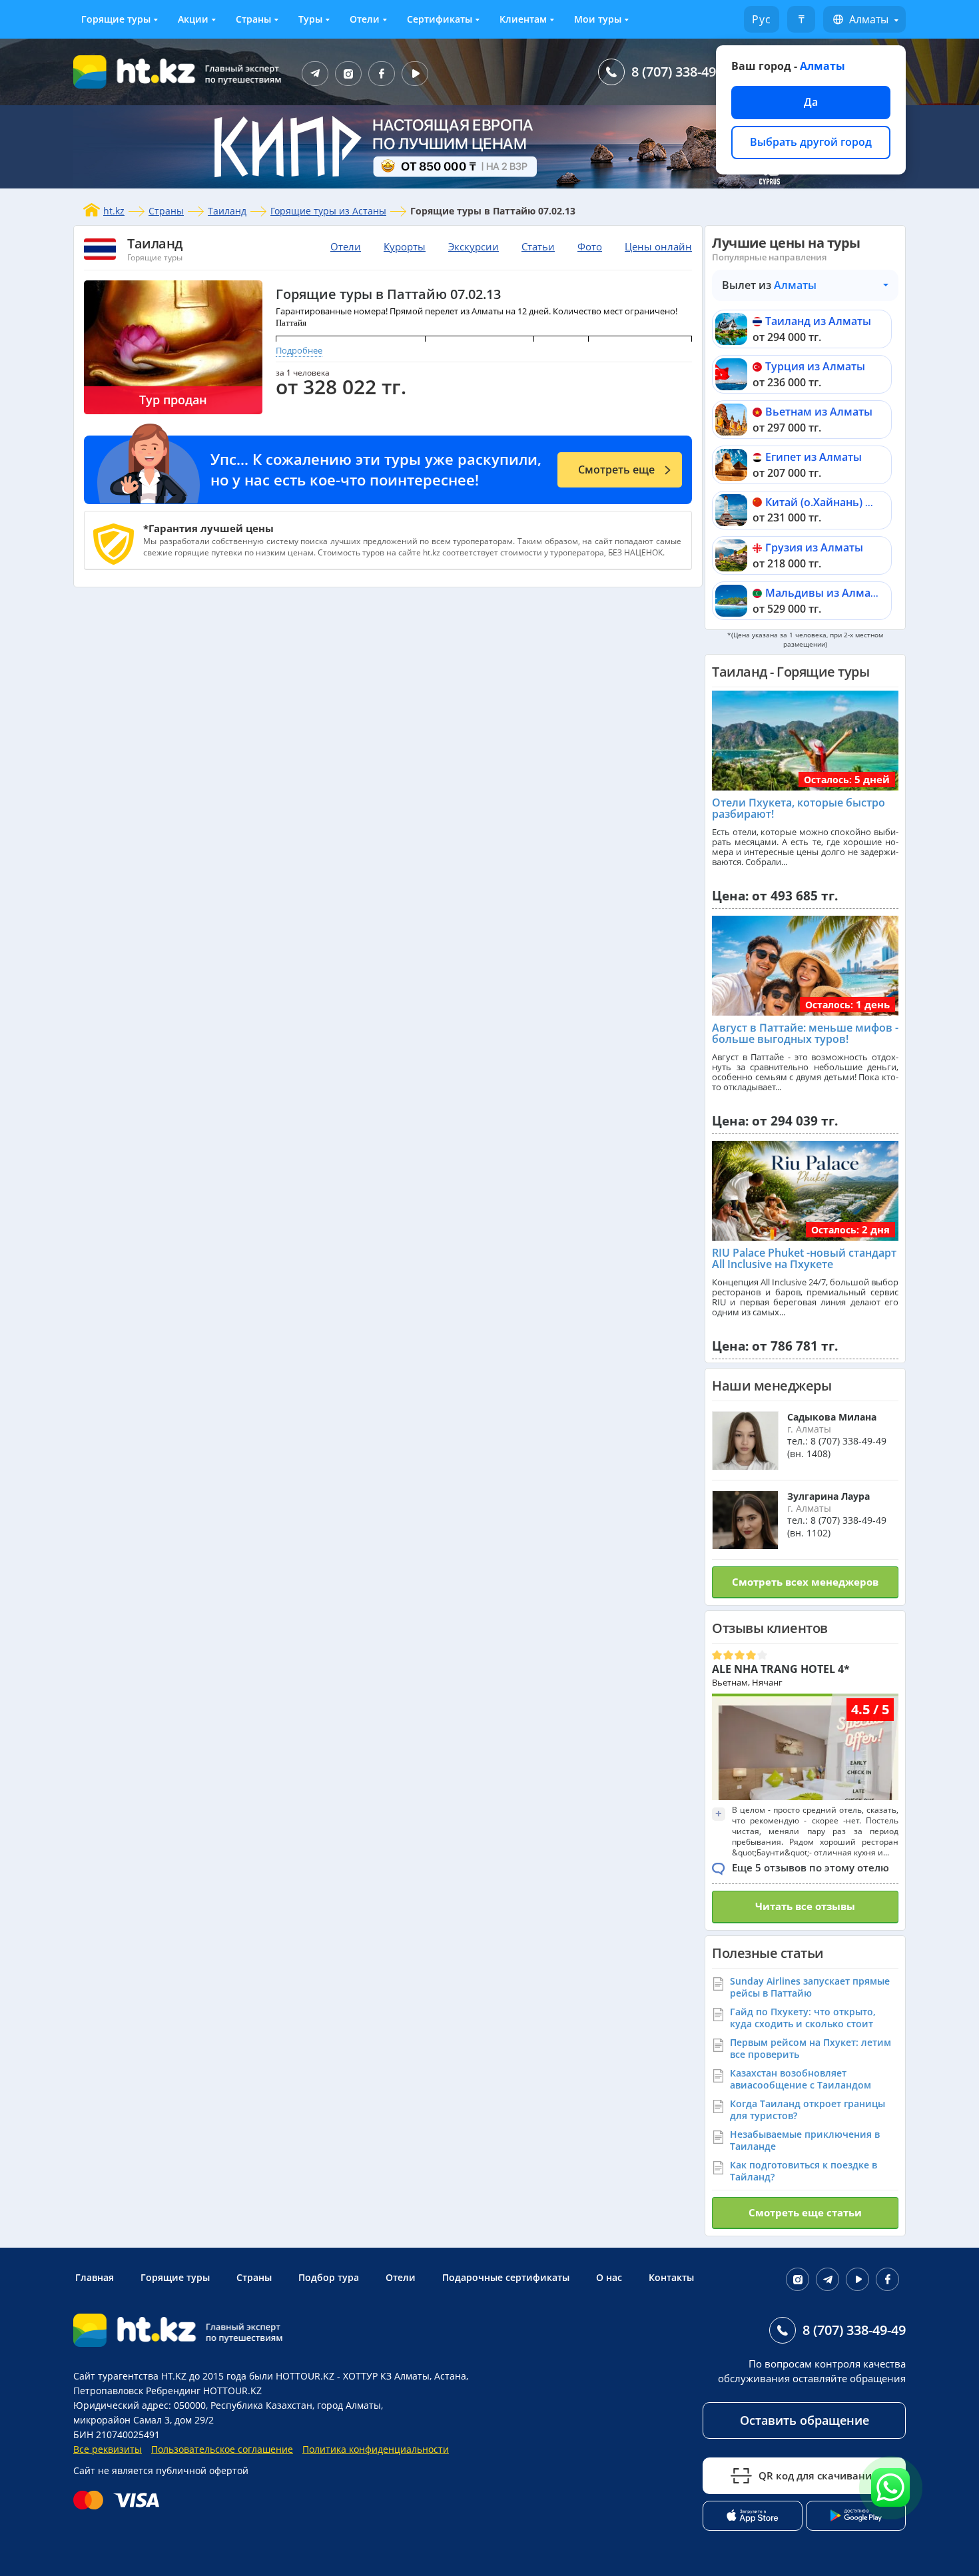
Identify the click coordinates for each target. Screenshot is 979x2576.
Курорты (405, 246)
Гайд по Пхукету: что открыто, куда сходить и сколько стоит (803, 2018)
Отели (365, 19)
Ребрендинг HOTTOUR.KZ (204, 2391)
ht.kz (114, 211)
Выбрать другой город (811, 142)
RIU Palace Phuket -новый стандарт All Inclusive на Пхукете (804, 1259)
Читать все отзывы (805, 1906)
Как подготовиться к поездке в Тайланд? (804, 2171)
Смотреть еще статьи (805, 2212)
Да (811, 102)
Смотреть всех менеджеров (805, 1582)
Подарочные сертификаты (506, 2277)
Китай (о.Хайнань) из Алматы (844, 502)
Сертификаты (440, 19)
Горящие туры (116, 19)
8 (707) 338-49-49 (683, 72)
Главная (95, 2277)
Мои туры (598, 19)
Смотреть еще (616, 470)
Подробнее (299, 350)
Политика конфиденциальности (376, 2449)
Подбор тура (329, 2277)
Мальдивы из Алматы (825, 593)
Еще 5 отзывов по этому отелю (811, 1867)
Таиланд (227, 211)
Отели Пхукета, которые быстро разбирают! (799, 808)
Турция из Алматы (815, 366)
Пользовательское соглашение (222, 2449)
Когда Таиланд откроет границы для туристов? (808, 2109)
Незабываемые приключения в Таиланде (805, 2140)
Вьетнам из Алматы (819, 412)
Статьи (538, 246)
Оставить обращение (805, 2420)
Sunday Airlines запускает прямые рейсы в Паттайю (810, 1987)
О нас (609, 2277)
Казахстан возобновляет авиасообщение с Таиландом (801, 2079)
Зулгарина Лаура (828, 1496)
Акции (193, 19)
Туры (310, 19)
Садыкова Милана (832, 1417)
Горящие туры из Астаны (328, 211)
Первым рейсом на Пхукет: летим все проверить (811, 2048)
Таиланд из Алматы (818, 321)
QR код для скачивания (818, 2475)
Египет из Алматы (814, 457)
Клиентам (523, 19)
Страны (253, 19)
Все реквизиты (108, 2449)
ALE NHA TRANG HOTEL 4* (781, 1669)
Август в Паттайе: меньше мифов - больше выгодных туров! (805, 1034)
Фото (590, 246)
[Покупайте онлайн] (120, 2500)
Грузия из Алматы (814, 547)
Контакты (671, 2277)
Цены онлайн (658, 246)
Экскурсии (474, 246)
